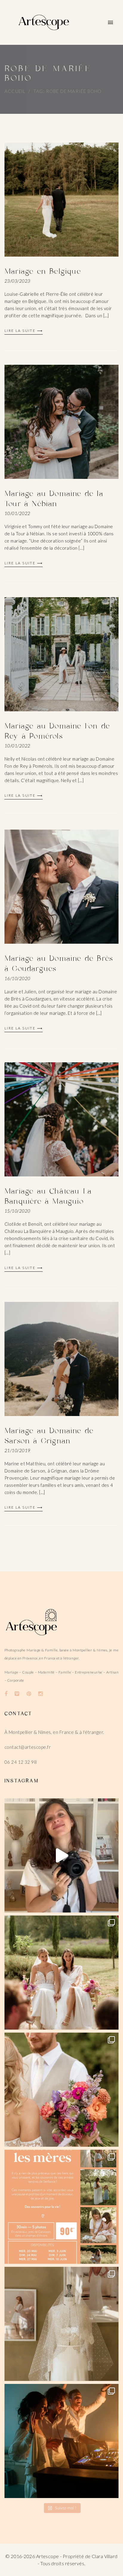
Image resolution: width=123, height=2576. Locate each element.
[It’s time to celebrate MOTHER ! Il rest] (61, 2207)
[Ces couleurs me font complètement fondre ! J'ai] (61, 2090)
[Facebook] (6, 1694)
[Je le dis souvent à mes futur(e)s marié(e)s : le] (61, 1973)
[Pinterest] (29, 1694)
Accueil (15, 91)
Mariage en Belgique (43, 272)
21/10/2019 (17, 1450)
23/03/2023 (17, 281)
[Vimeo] (17, 1694)
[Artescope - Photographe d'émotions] (44, 22)
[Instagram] (40, 1694)
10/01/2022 (17, 513)
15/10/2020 (17, 1211)
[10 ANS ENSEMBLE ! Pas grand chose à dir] (61, 1855)
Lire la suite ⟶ (24, 331)
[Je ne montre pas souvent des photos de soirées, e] (61, 2441)
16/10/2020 (17, 978)
